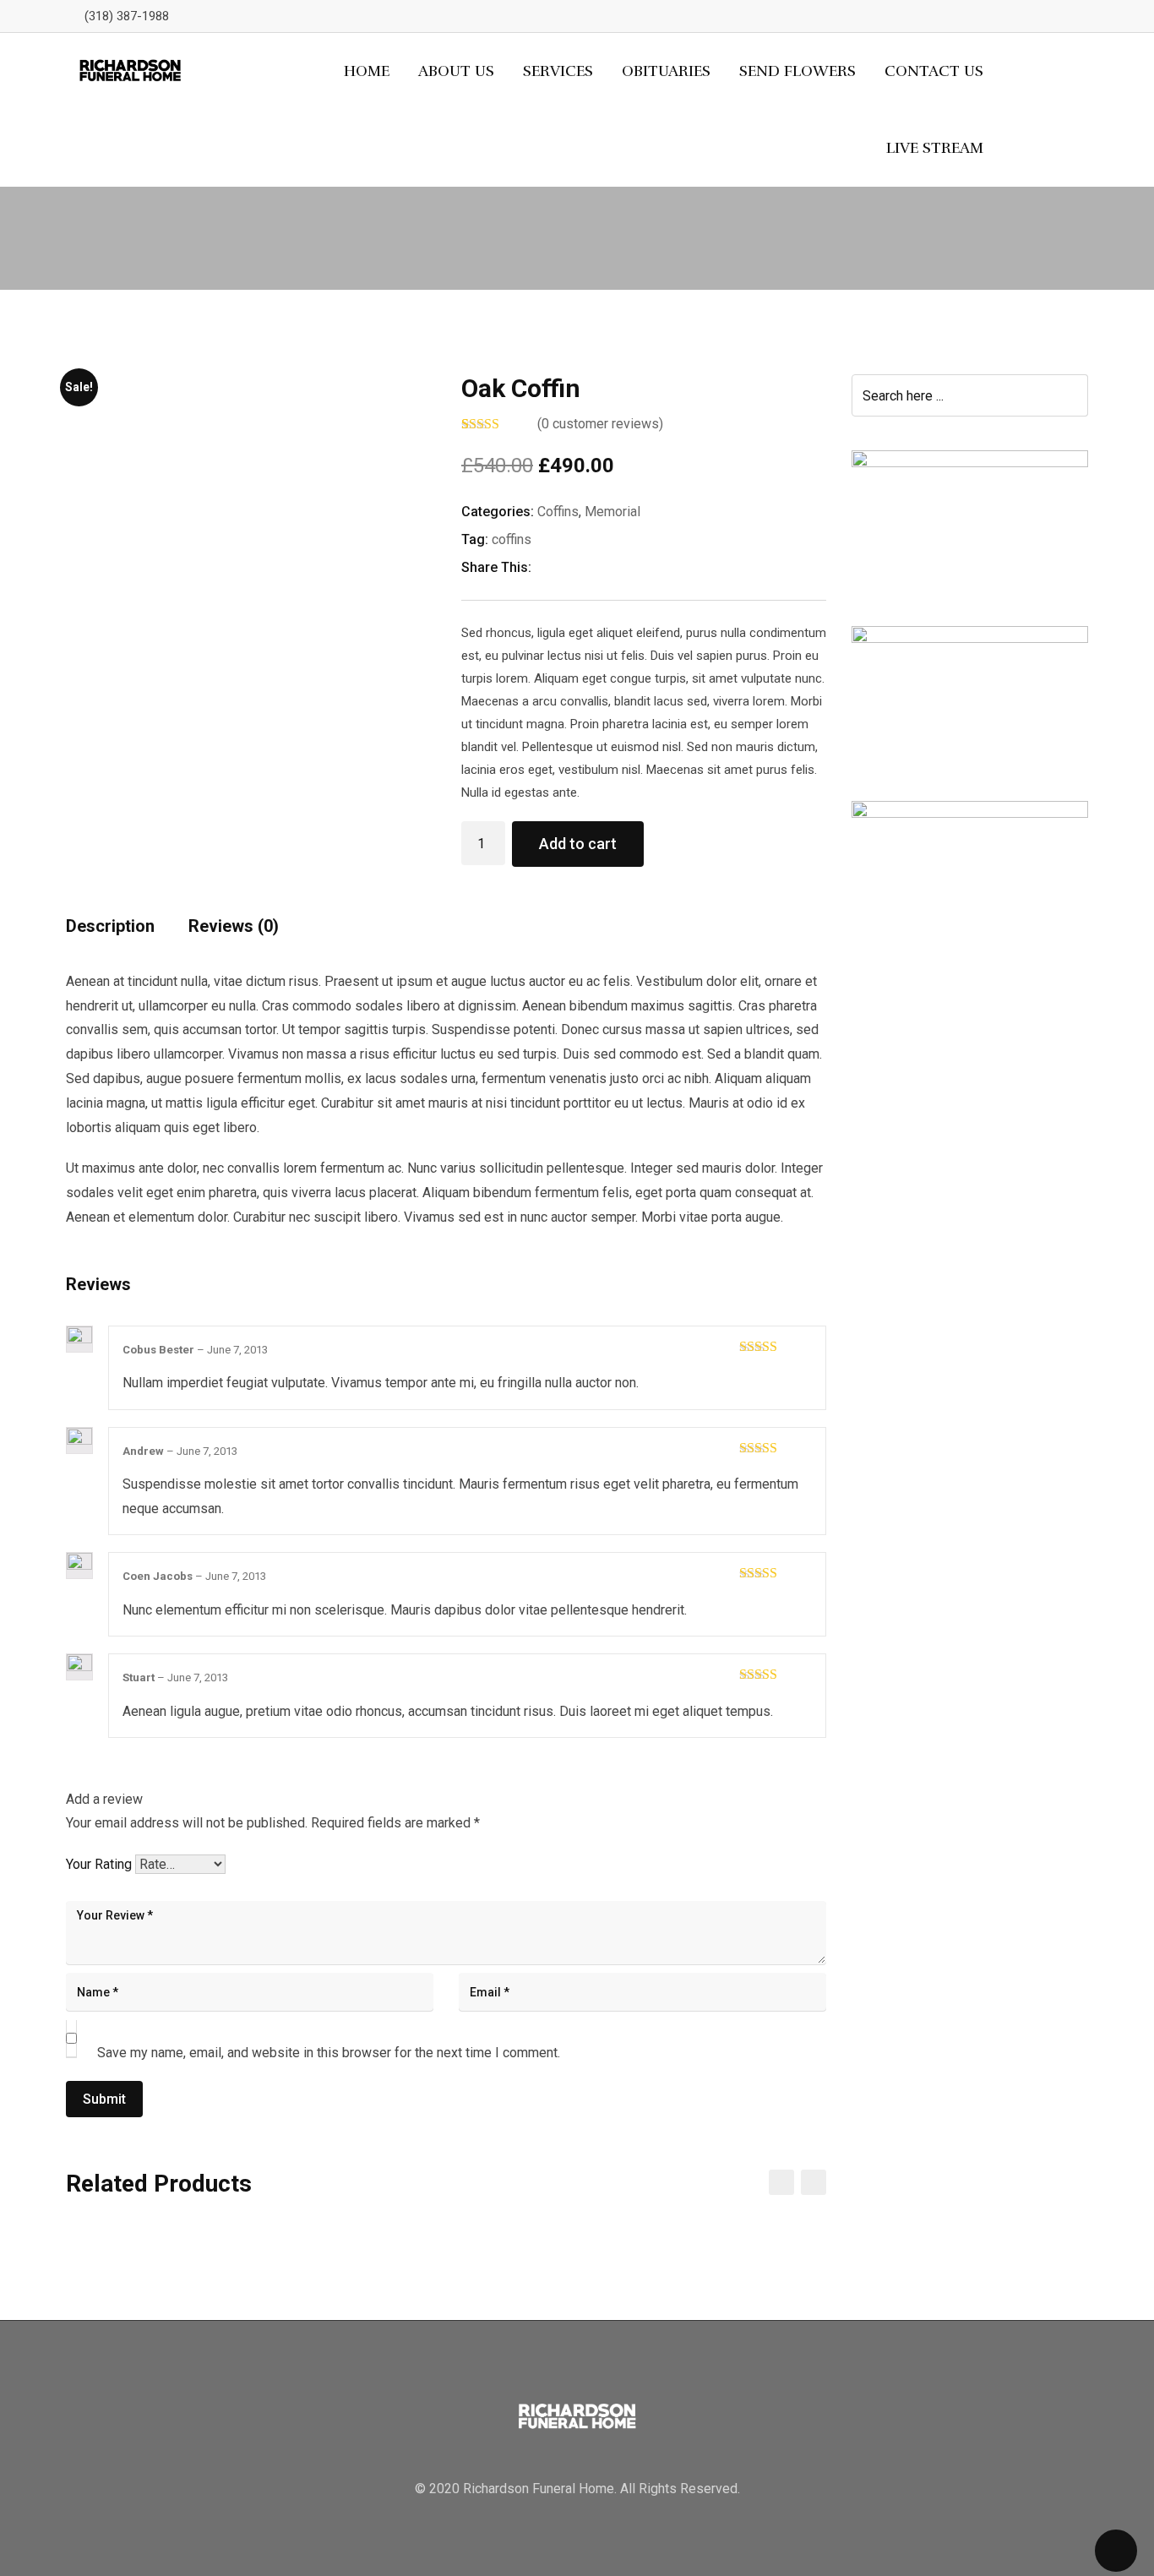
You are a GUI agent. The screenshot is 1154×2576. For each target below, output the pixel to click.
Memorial (612, 512)
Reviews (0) (234, 926)
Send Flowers (797, 71)
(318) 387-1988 (127, 16)
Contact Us (934, 71)
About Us (456, 71)
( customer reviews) (600, 424)
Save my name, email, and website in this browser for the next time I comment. (329, 2053)
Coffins (558, 512)
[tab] (110, 932)
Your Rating (99, 1864)
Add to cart (578, 844)
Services (558, 71)
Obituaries (666, 71)
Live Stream (935, 148)
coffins (512, 539)
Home (367, 71)
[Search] (1054, 110)
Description (110, 926)
